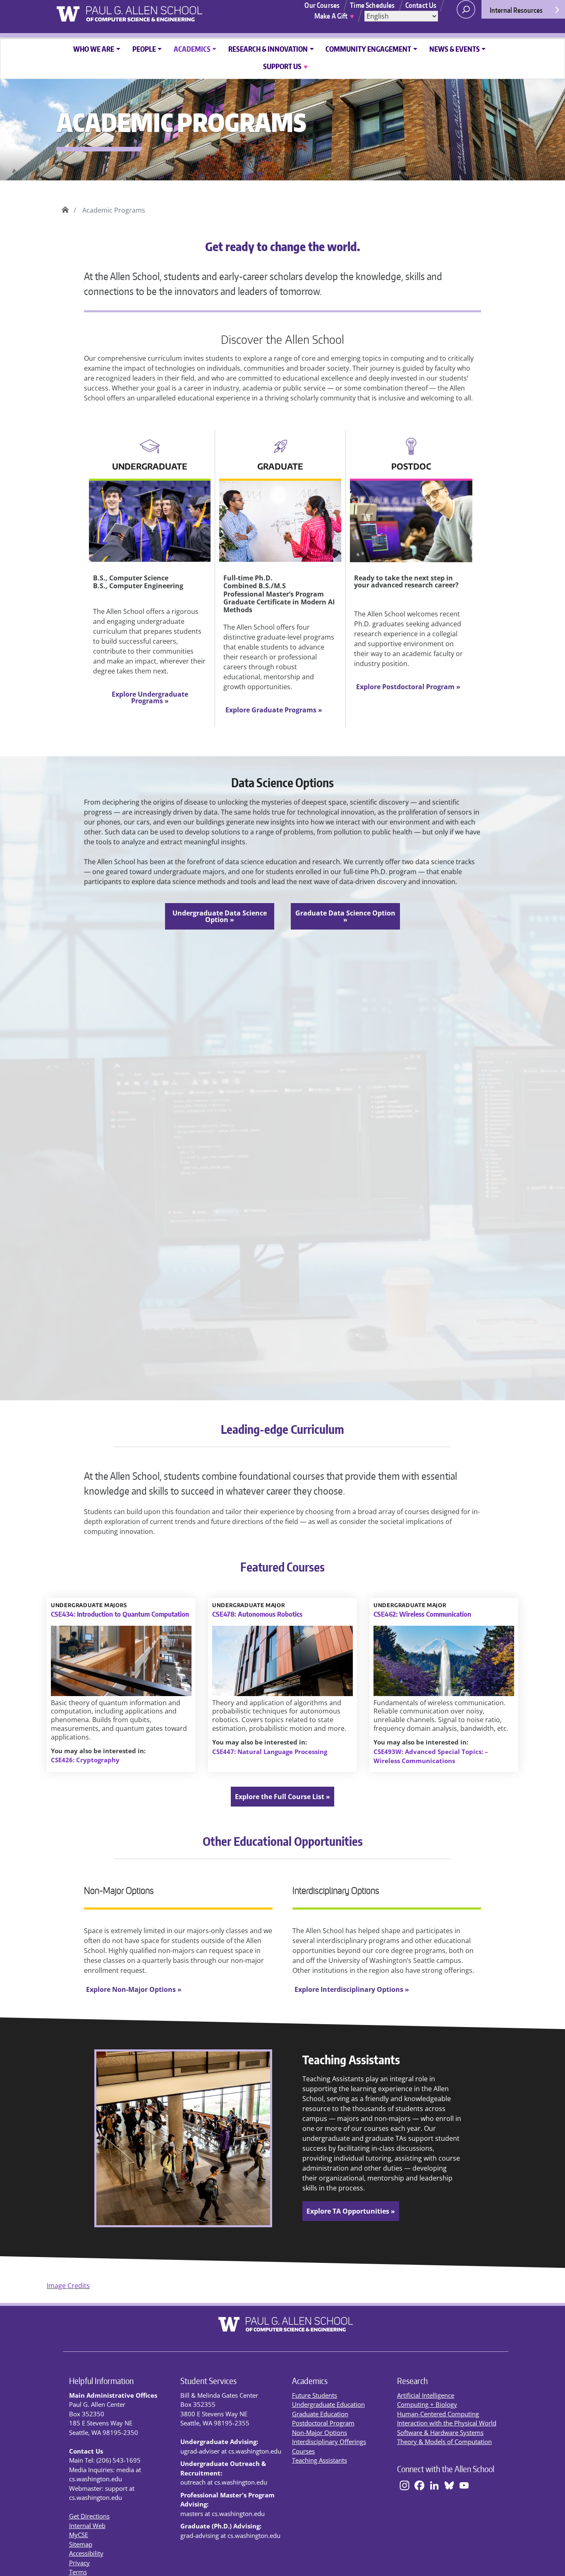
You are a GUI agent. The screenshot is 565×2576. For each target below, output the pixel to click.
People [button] (144, 49)
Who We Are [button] (94, 49)
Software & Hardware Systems (440, 2432)
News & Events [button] (455, 49)
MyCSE (79, 2535)
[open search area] (466, 9)
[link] (282, 1797)
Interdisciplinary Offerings (329, 2442)
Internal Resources (516, 10)
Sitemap (81, 2544)
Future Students (315, 2395)
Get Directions (89, 2516)
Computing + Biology (427, 2404)
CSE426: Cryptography (85, 1760)
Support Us (285, 66)
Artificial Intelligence (426, 2395)
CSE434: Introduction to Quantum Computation (120, 1614)
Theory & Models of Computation (444, 2442)
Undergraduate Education (328, 2404)
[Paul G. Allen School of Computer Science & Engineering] (161, 11)
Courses (303, 2451)
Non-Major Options (320, 2432)
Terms (78, 2572)
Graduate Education (320, 2414)
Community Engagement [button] (368, 49)
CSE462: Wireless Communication (422, 1614)
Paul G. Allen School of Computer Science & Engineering (65, 207)
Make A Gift (334, 16)
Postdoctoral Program (323, 2423)
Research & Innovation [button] (268, 49)
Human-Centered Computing (438, 2414)
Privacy (79, 2563)
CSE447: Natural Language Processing (270, 1752)
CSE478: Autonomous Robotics (257, 1614)
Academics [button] (192, 49)
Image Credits (68, 2286)
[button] (150, 697)
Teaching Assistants (320, 2460)
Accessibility (86, 2553)
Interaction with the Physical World (447, 2423)
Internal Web (87, 2526)
